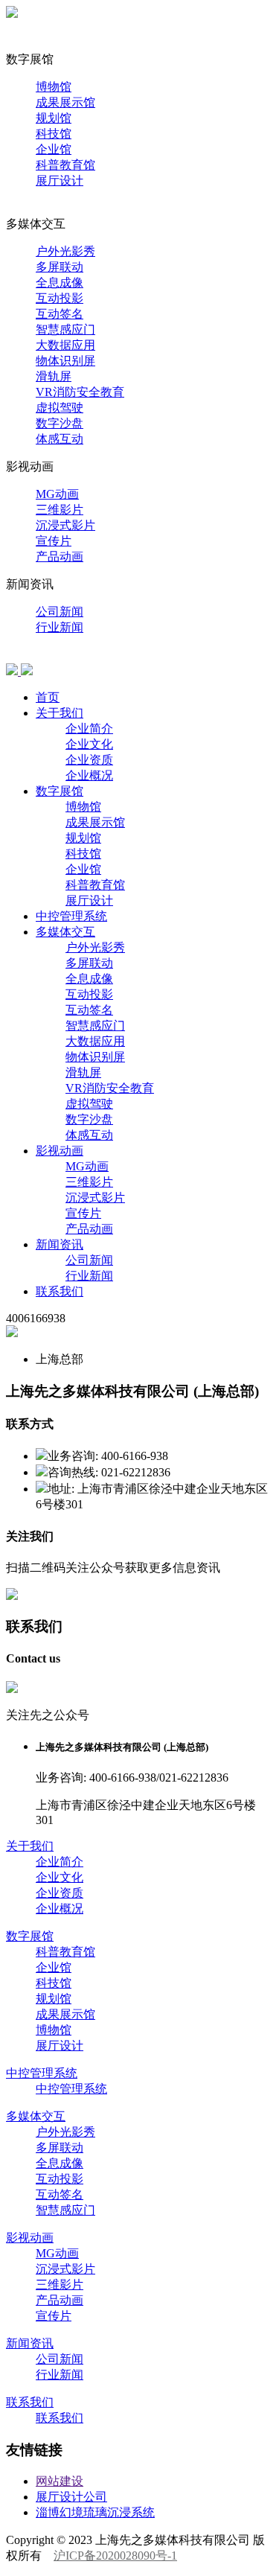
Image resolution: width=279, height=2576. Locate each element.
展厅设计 (60, 181)
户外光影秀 (65, 251)
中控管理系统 (42, 208)
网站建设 (60, 2481)
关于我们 (60, 713)
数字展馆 (60, 791)
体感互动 (60, 439)
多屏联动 (60, 267)
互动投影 (60, 298)
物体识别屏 (65, 361)
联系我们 (30, 655)
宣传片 (54, 541)
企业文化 (89, 744)
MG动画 (57, 494)
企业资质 (89, 760)
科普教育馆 (65, 165)
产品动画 (60, 557)
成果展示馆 (65, 102)
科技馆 (54, 134)
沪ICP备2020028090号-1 (115, 2556)
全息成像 (60, 283)
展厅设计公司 (71, 2497)
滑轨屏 (54, 376)
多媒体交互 (65, 932)
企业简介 (89, 729)
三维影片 (60, 510)
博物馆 (54, 87)
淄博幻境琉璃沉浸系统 (95, 2512)
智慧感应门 (65, 329)
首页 (18, 28)
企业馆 (54, 149)
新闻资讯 (60, 1244)
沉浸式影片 (65, 525)
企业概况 (89, 775)
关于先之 (30, 44)
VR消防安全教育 (80, 392)
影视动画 (60, 1151)
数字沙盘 (60, 423)
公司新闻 (60, 612)
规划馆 (54, 118)
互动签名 (60, 314)
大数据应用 (65, 345)
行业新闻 (60, 627)
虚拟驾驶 (60, 408)
